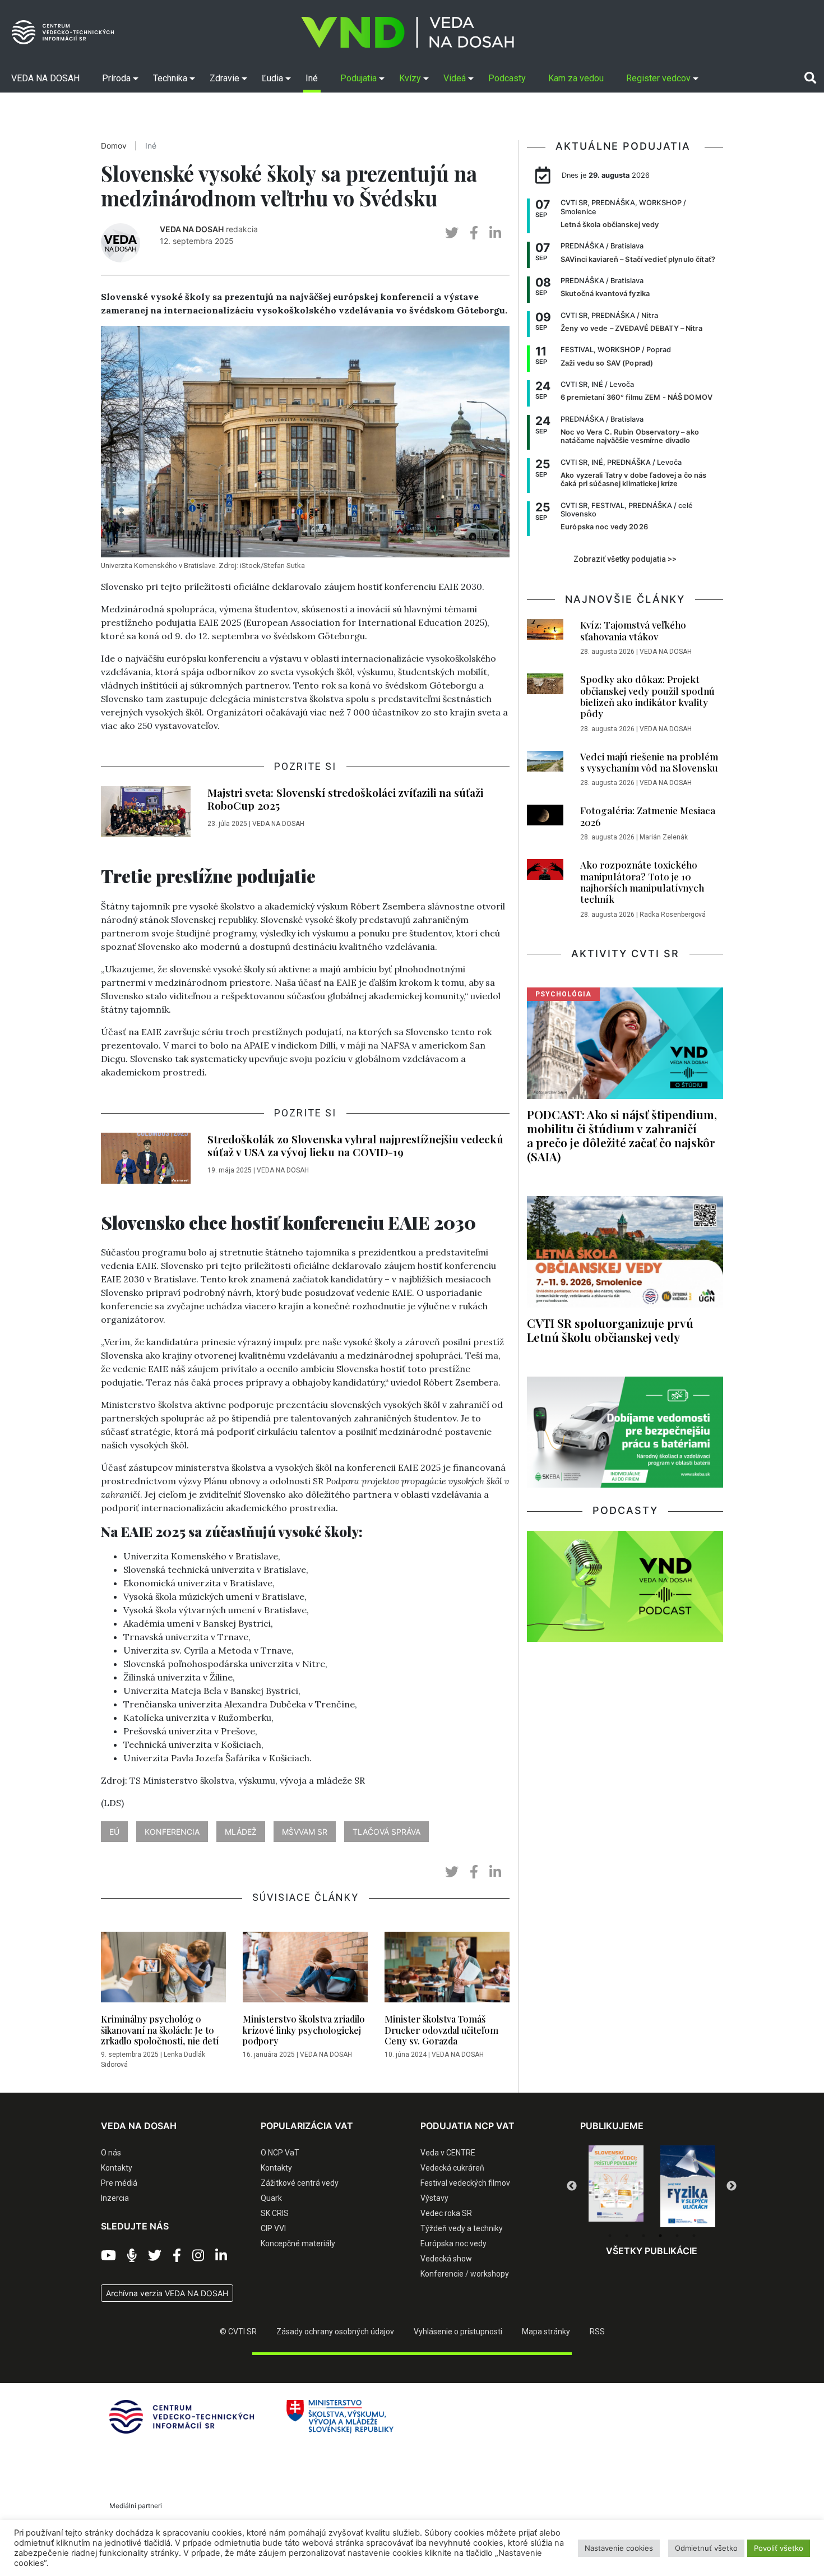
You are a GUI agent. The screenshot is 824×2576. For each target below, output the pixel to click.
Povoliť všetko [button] (779, 2548)
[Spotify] (132, 2256)
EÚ (114, 1832)
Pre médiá (119, 2183)
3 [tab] (644, 2236)
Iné (151, 146)
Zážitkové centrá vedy (300, 2183)
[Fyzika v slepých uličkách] (616, 2186)
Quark (271, 2198)
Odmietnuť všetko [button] (706, 2548)
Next (732, 2186)
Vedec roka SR (446, 2213)
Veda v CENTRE (448, 2153)
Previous (572, 2186)
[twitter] (452, 233)
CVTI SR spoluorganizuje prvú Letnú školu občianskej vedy (610, 1330)
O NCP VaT (280, 2153)
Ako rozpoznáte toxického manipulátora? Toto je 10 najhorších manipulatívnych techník (642, 882)
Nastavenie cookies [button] (619, 2548)
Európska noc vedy (453, 2243)
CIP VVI (273, 2228)
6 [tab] (694, 2236)
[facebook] (474, 233)
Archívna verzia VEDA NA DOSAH (167, 2293)
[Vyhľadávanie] (810, 78)
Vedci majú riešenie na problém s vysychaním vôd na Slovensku (649, 762)
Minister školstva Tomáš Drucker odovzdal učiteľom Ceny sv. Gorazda (441, 2030)
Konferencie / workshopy (465, 2274)
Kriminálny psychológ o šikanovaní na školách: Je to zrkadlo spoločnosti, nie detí (160, 2030)
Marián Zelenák (664, 837)
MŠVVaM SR (305, 1832)
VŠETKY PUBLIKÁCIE (652, 2251)
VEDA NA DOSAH (192, 229)
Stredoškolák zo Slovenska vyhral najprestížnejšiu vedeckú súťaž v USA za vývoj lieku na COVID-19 (355, 1145)
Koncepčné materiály (298, 2243)
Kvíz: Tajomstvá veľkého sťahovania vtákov (633, 630)
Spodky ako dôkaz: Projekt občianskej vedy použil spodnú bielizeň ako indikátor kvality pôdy (647, 696)
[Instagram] (198, 2256)
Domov (114, 146)
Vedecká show (446, 2259)
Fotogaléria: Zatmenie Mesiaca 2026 (648, 816)
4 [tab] (660, 2236)
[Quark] (688, 2186)
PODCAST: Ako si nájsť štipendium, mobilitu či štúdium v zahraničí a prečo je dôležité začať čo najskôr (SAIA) (622, 1135)
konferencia (172, 1832)
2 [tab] (627, 2236)
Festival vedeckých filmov (465, 2183)
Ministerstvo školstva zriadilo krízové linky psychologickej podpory (304, 2030)
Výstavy (434, 2198)
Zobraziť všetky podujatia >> (625, 559)
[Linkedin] (221, 2256)
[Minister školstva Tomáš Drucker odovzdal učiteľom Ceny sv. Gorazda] (447, 1970)
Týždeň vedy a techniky (462, 2228)
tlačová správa (386, 1832)
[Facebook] (177, 2256)
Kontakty (117, 2168)
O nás (111, 2153)
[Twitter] (155, 2256)
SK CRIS (275, 2213)
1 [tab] (610, 2236)
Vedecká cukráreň (452, 2168)
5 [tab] (677, 2236)
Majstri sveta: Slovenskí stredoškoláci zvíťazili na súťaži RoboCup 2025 (345, 799)
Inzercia (115, 2198)
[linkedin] (495, 233)
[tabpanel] (616, 2186)
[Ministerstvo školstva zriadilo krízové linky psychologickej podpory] (305, 1970)
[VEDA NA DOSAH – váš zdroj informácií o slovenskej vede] (408, 32)
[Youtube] (108, 2256)
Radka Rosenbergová (673, 915)
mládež (241, 1832)
